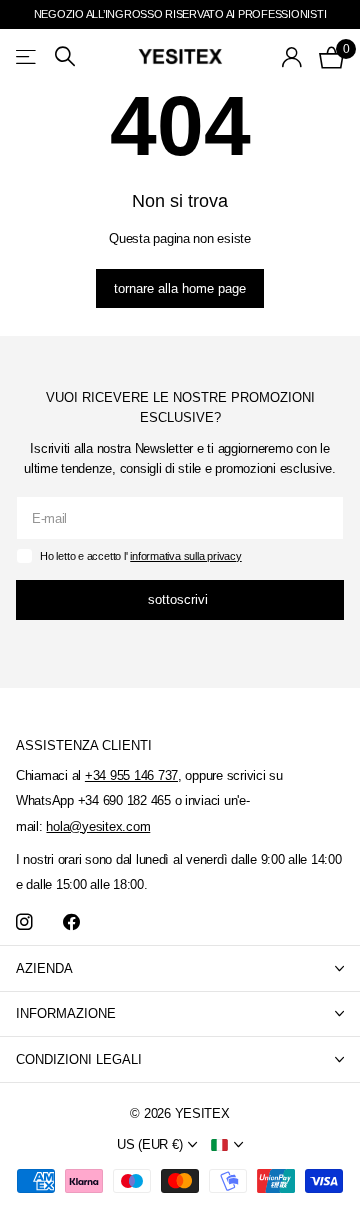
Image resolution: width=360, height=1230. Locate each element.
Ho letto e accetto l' (141, 556)
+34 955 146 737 (131, 775)
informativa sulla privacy (185, 556)
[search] (65, 56)
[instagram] (24, 922)
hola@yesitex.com (98, 826)
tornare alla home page (180, 288)
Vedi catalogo (27, 56)
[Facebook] (71, 922)
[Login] (292, 57)
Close (180, 968)
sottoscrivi (180, 599)
